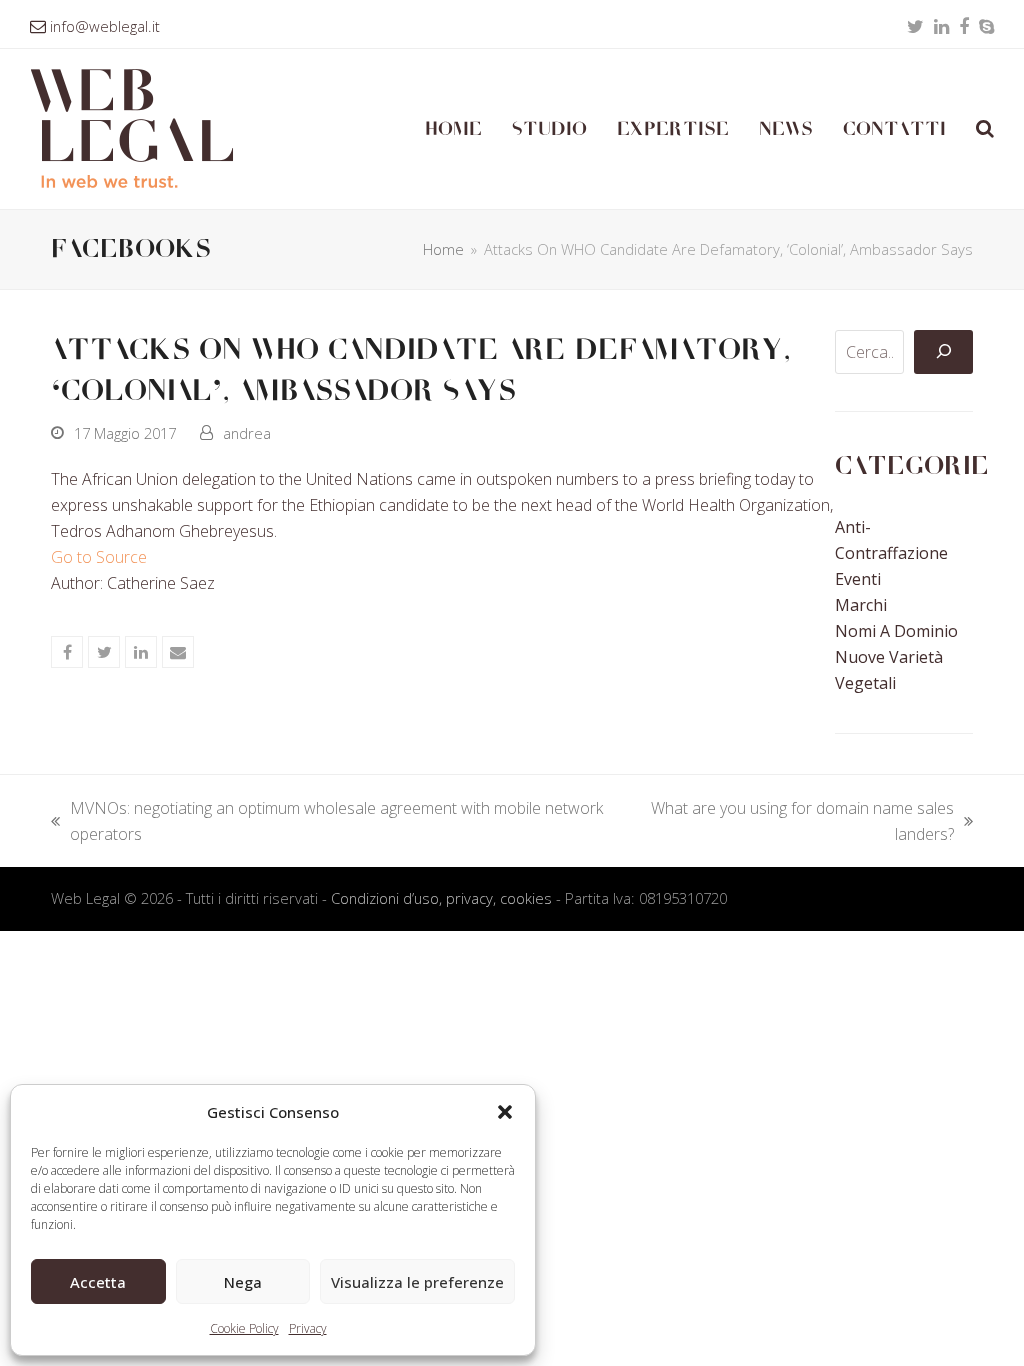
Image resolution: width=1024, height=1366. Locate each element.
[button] (505, 1112)
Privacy (308, 1328)
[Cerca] (943, 352)
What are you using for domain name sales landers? (792, 822)
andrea (247, 433)
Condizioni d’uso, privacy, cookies (441, 898)
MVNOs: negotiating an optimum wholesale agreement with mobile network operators (327, 822)
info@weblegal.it (105, 26)
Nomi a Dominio (896, 631)
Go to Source (99, 557)
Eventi (858, 579)
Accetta (98, 1282)
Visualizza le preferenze (417, 1282)
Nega (243, 1282)
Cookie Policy (244, 1328)
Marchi (861, 605)
